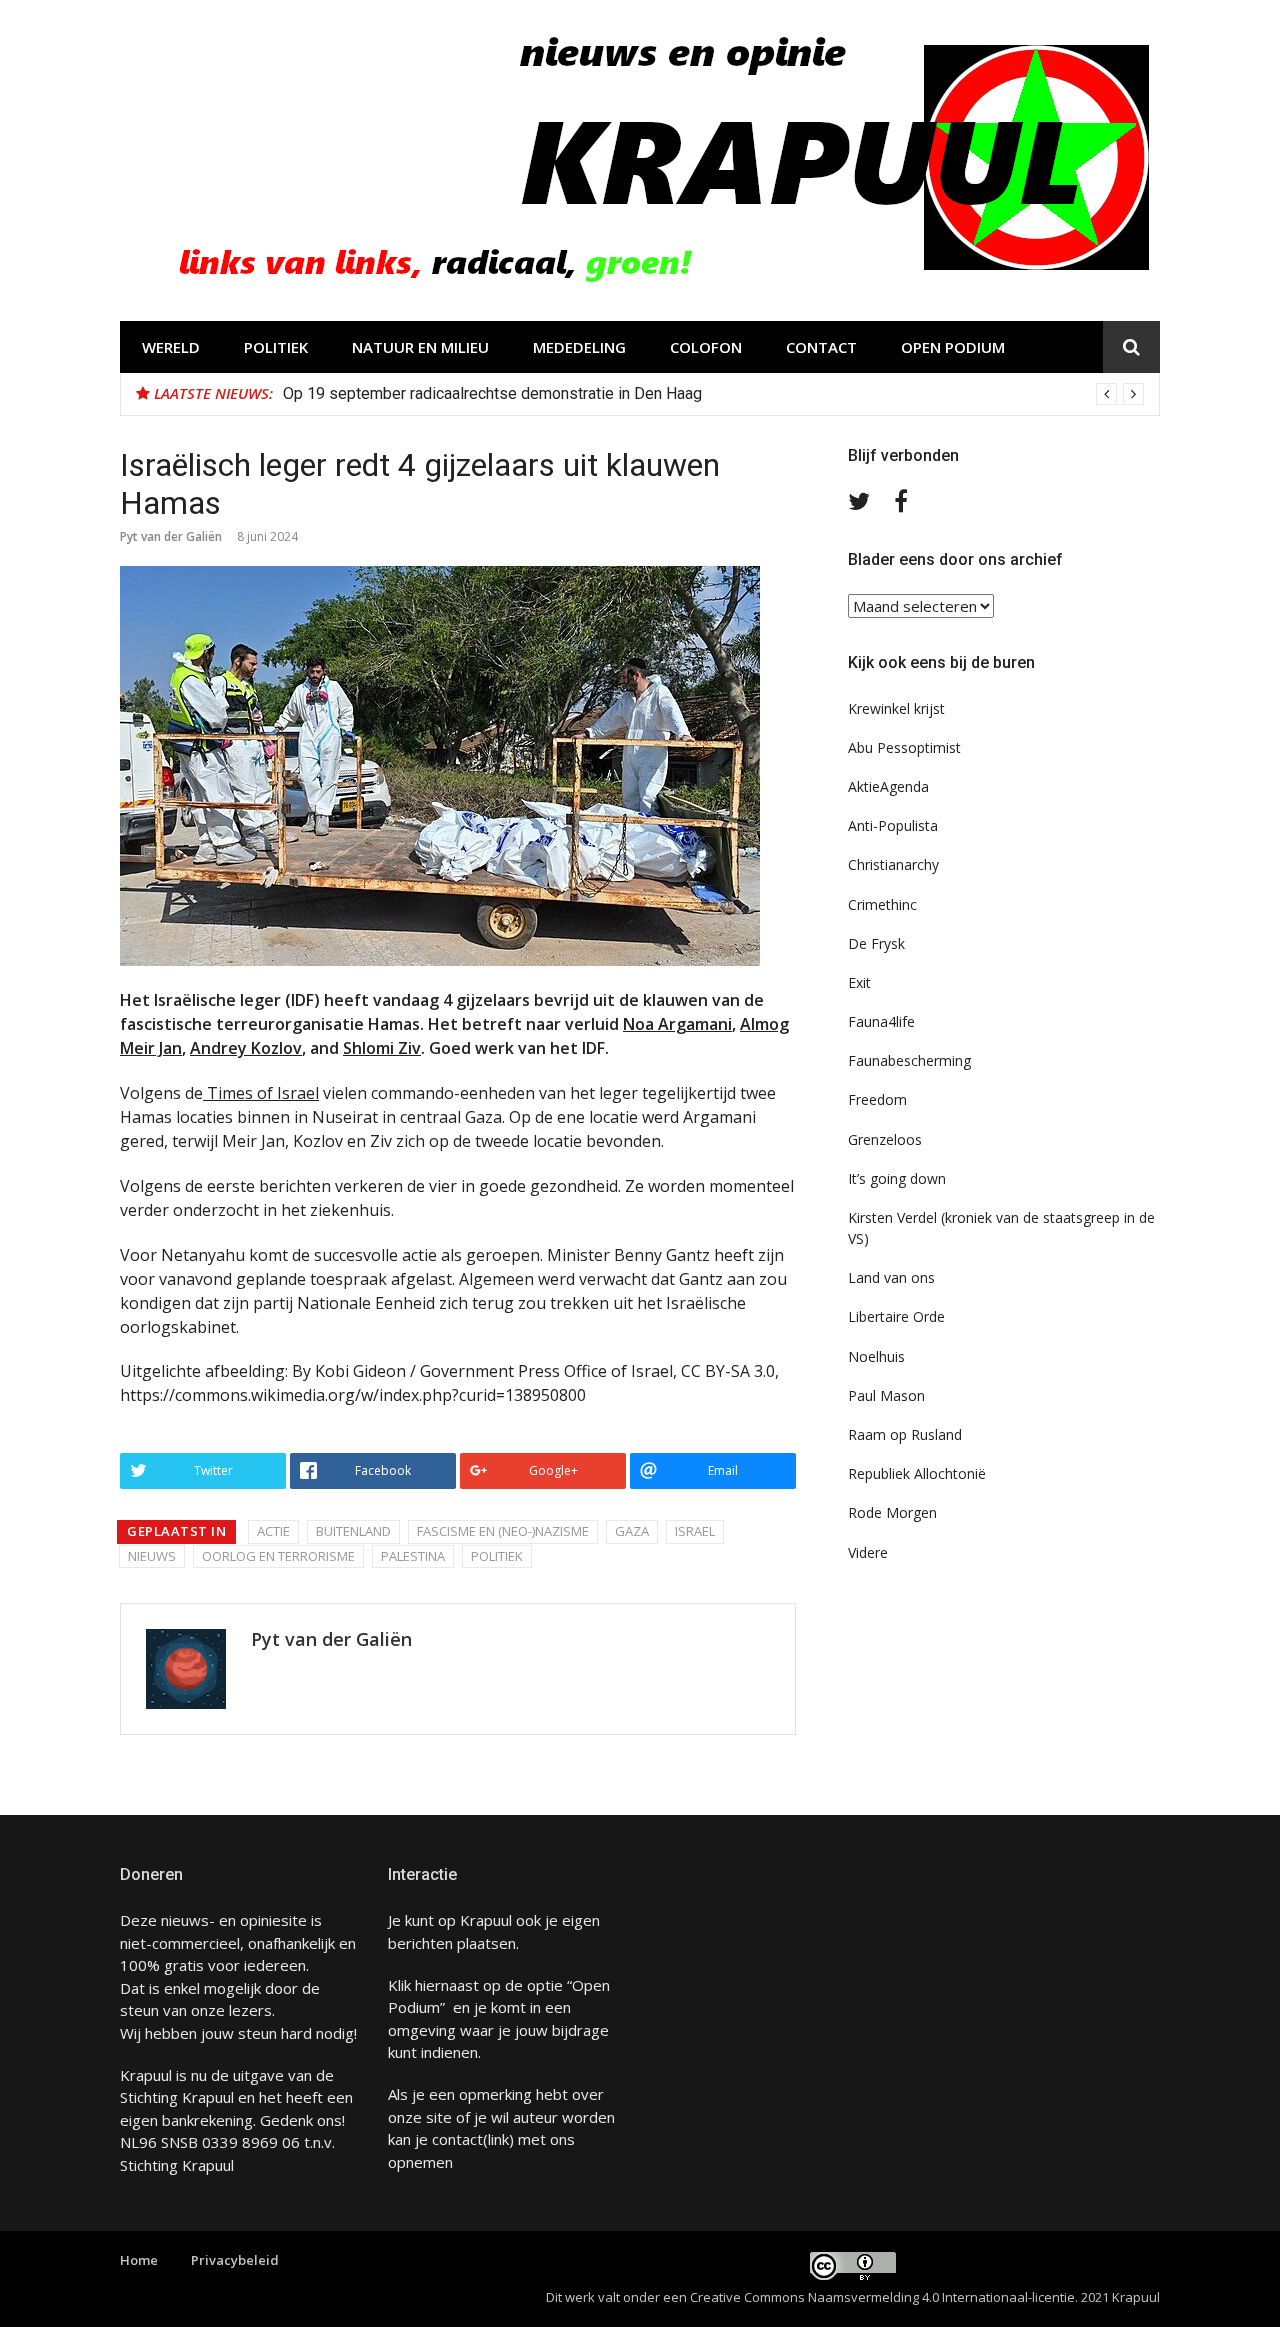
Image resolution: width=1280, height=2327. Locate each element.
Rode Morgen (892, 1512)
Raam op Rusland (905, 1434)
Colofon (706, 347)
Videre (868, 1552)
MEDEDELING (579, 347)
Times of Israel (261, 1093)
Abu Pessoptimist (904, 747)
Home (139, 2260)
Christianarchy (893, 864)
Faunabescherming (909, 1060)
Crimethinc (882, 904)
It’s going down (897, 1178)
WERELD (171, 347)
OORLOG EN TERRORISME (278, 1556)
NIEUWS (152, 1556)
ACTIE (273, 1531)
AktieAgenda (888, 786)
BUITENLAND (353, 1531)
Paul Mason (886, 1395)
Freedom (877, 1099)
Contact (821, 347)
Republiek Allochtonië (917, 1473)
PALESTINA (413, 1556)
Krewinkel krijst (896, 708)
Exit (859, 982)
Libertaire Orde (896, 1316)
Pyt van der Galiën (171, 536)
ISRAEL (695, 1531)
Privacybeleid (235, 2260)
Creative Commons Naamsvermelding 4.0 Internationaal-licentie (882, 2297)
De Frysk (876, 943)
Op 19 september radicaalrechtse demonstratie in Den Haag (492, 393)
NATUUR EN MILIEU (420, 347)
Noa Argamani (677, 1024)
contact (457, 2139)
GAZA (632, 1531)
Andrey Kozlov (246, 1048)
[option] (713, 394)
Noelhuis (876, 1356)
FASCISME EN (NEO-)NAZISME (503, 1531)
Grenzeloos (885, 1139)
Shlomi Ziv (382, 1048)
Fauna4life (881, 1021)
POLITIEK (276, 347)
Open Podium (953, 347)
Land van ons (891, 1277)
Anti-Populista (893, 825)
